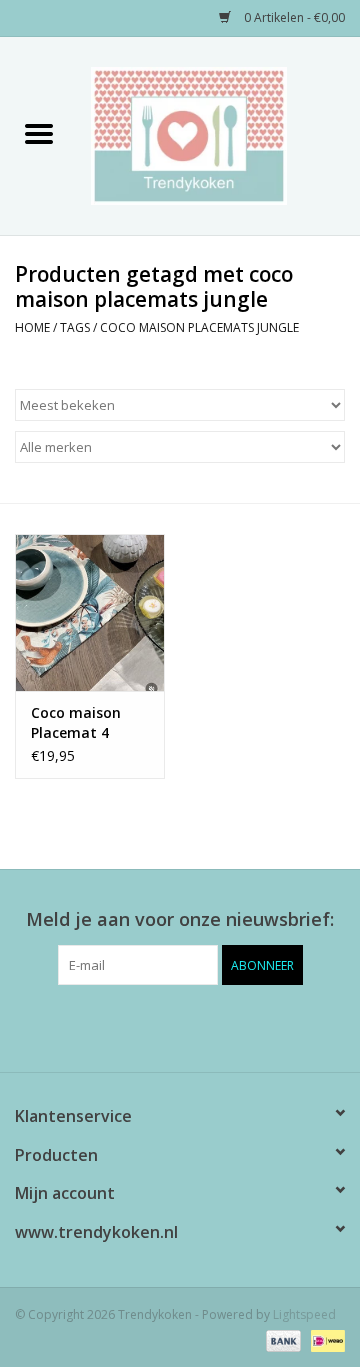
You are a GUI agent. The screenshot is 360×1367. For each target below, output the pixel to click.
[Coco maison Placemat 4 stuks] (90, 612)
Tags (75, 327)
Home (32, 327)
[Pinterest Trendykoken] (180, 1026)
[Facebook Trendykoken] (144, 1026)
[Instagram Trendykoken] (216, 1026)
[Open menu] (39, 133)
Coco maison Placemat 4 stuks (76, 723)
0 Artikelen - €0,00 (293, 17)
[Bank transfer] (281, 1339)
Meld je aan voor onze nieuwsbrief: (180, 919)
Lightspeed (304, 1314)
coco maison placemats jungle (199, 327)
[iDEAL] (324, 1339)
